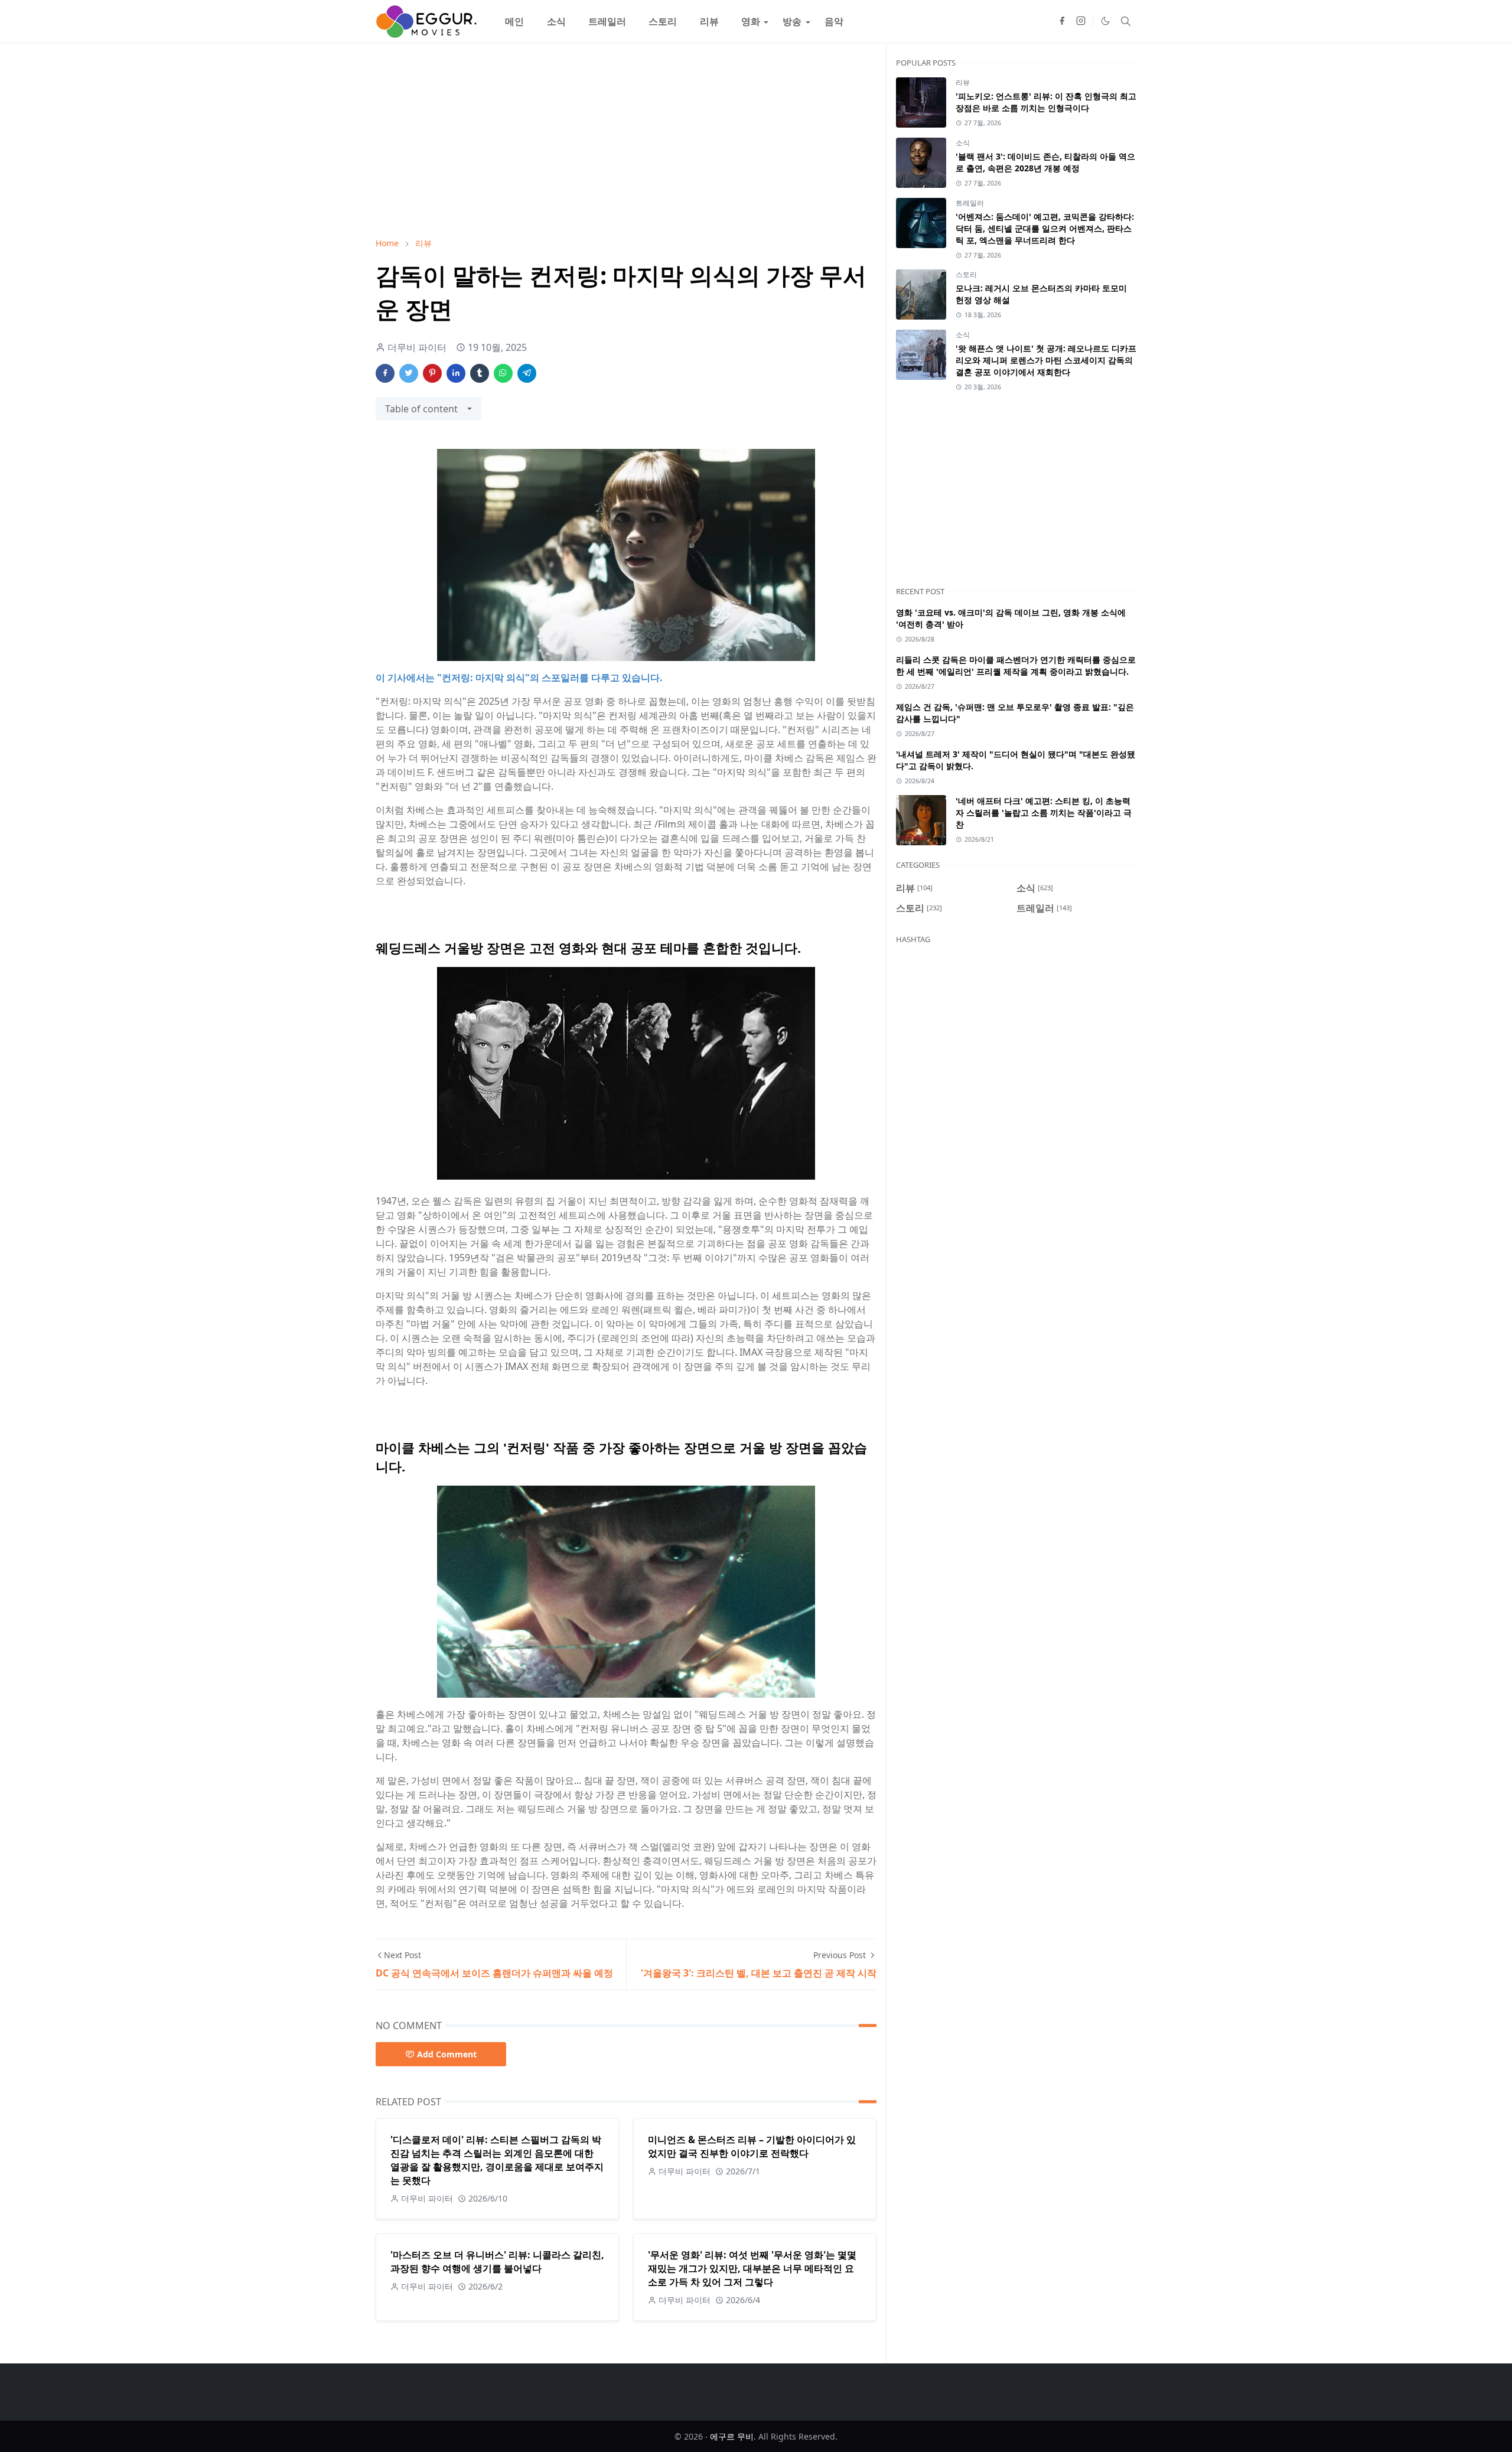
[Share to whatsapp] (503, 373)
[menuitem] (514, 21)
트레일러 (970, 203)
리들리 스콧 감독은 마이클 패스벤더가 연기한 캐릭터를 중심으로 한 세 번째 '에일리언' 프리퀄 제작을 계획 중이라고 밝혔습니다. (1016, 665)
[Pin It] (432, 373)
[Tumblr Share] (480, 373)
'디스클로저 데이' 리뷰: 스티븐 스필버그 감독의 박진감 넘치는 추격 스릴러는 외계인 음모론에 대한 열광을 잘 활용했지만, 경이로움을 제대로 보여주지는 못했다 (497, 2160)
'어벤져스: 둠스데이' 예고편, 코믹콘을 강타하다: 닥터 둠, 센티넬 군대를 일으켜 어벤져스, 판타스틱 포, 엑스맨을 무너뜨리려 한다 (1045, 228)
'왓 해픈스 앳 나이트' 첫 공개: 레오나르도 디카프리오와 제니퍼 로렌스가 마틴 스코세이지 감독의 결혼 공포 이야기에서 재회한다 (1046, 360)
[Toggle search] (1126, 21)
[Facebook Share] (385, 373)
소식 (963, 143)
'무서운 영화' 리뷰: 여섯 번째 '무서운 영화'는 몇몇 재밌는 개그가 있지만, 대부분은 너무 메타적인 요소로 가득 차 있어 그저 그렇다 (752, 2268)
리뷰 (963, 82)
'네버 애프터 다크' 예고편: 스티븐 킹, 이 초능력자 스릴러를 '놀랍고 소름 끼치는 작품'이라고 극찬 (1044, 813)
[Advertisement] (626, 140)
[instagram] (1081, 21)
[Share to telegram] (527, 373)
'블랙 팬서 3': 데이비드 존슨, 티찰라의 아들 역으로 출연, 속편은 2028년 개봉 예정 (1045, 162)
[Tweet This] (409, 373)
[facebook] (1062, 21)
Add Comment (447, 2054)
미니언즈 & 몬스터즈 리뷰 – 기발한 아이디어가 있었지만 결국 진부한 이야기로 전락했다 (752, 2146)
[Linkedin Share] (456, 373)
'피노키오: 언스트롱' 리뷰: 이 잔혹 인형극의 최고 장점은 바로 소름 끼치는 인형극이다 (1046, 102)
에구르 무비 (732, 2436)
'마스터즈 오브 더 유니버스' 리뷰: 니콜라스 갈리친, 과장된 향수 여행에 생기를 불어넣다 (497, 2261)
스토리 (966, 274)
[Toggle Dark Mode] (1105, 21)
